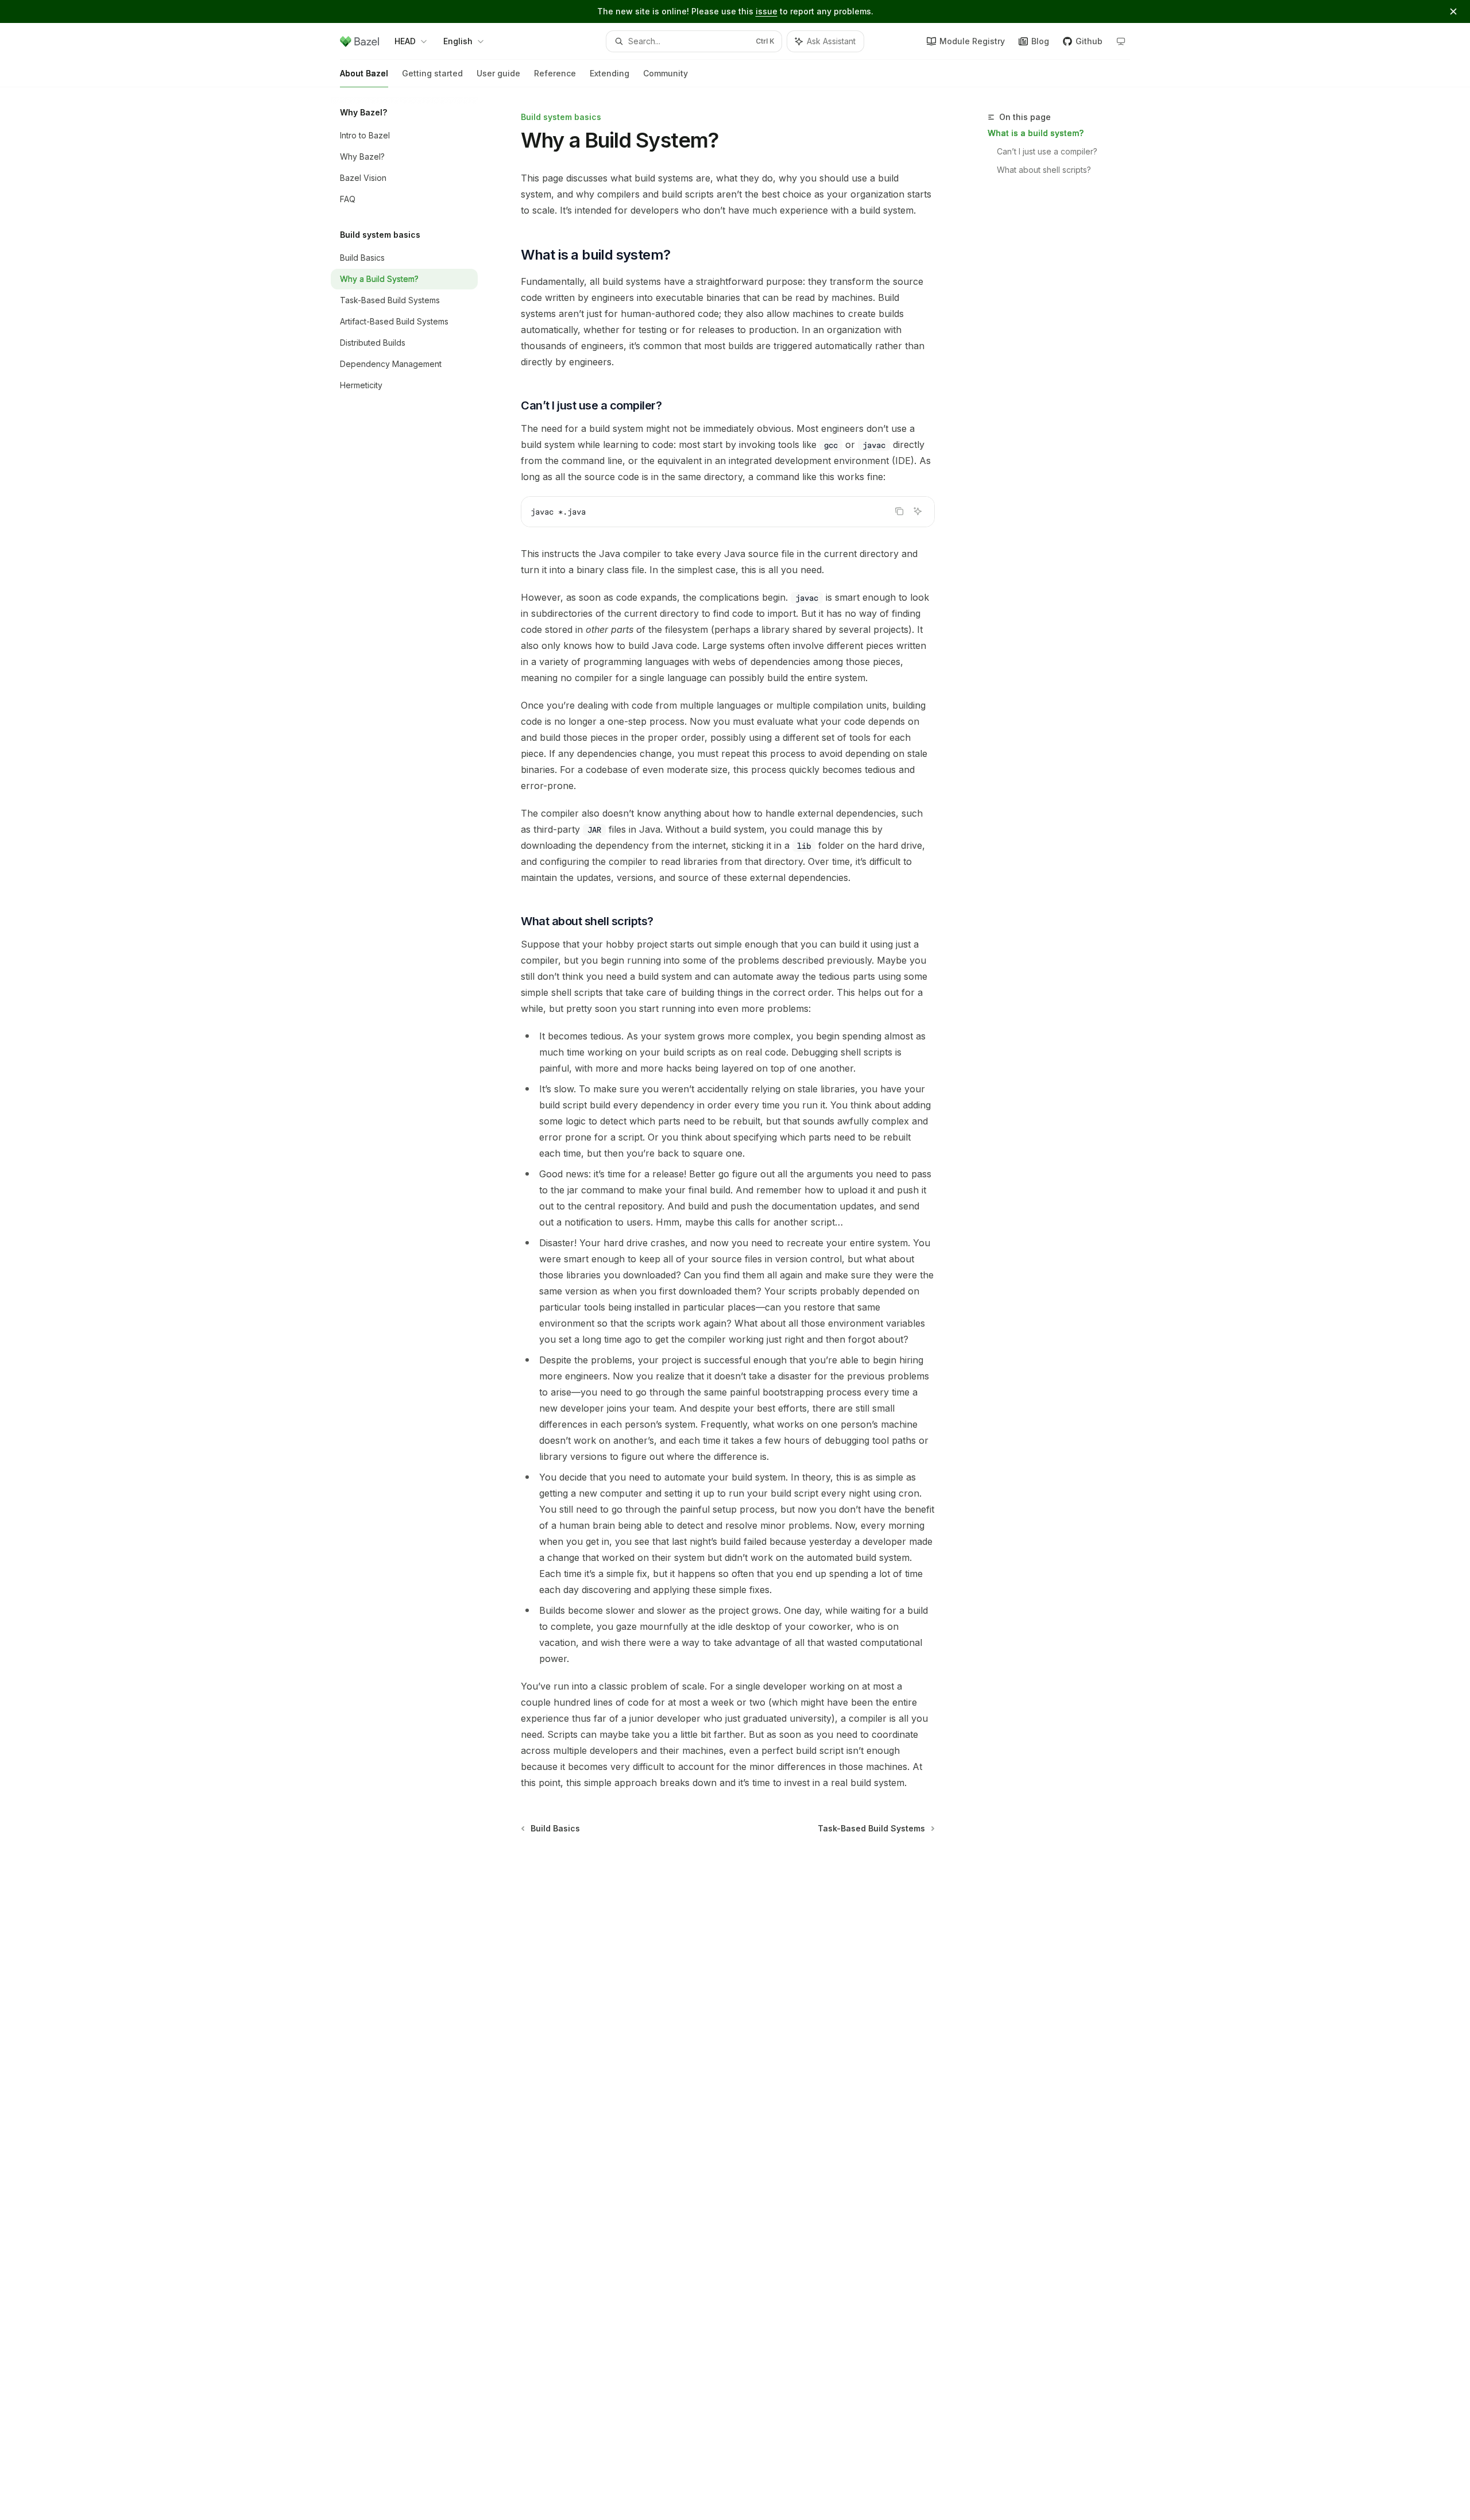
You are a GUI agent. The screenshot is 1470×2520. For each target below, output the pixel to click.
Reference (555, 73)
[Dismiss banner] (1453, 11)
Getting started (432, 73)
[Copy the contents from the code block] (899, 511)
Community (666, 73)
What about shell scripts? (1044, 170)
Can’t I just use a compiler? (1047, 151)
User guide (498, 73)
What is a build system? (1036, 133)
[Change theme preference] (1121, 41)
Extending (610, 73)
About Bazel (364, 73)
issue (767, 11)
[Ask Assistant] (918, 511)
